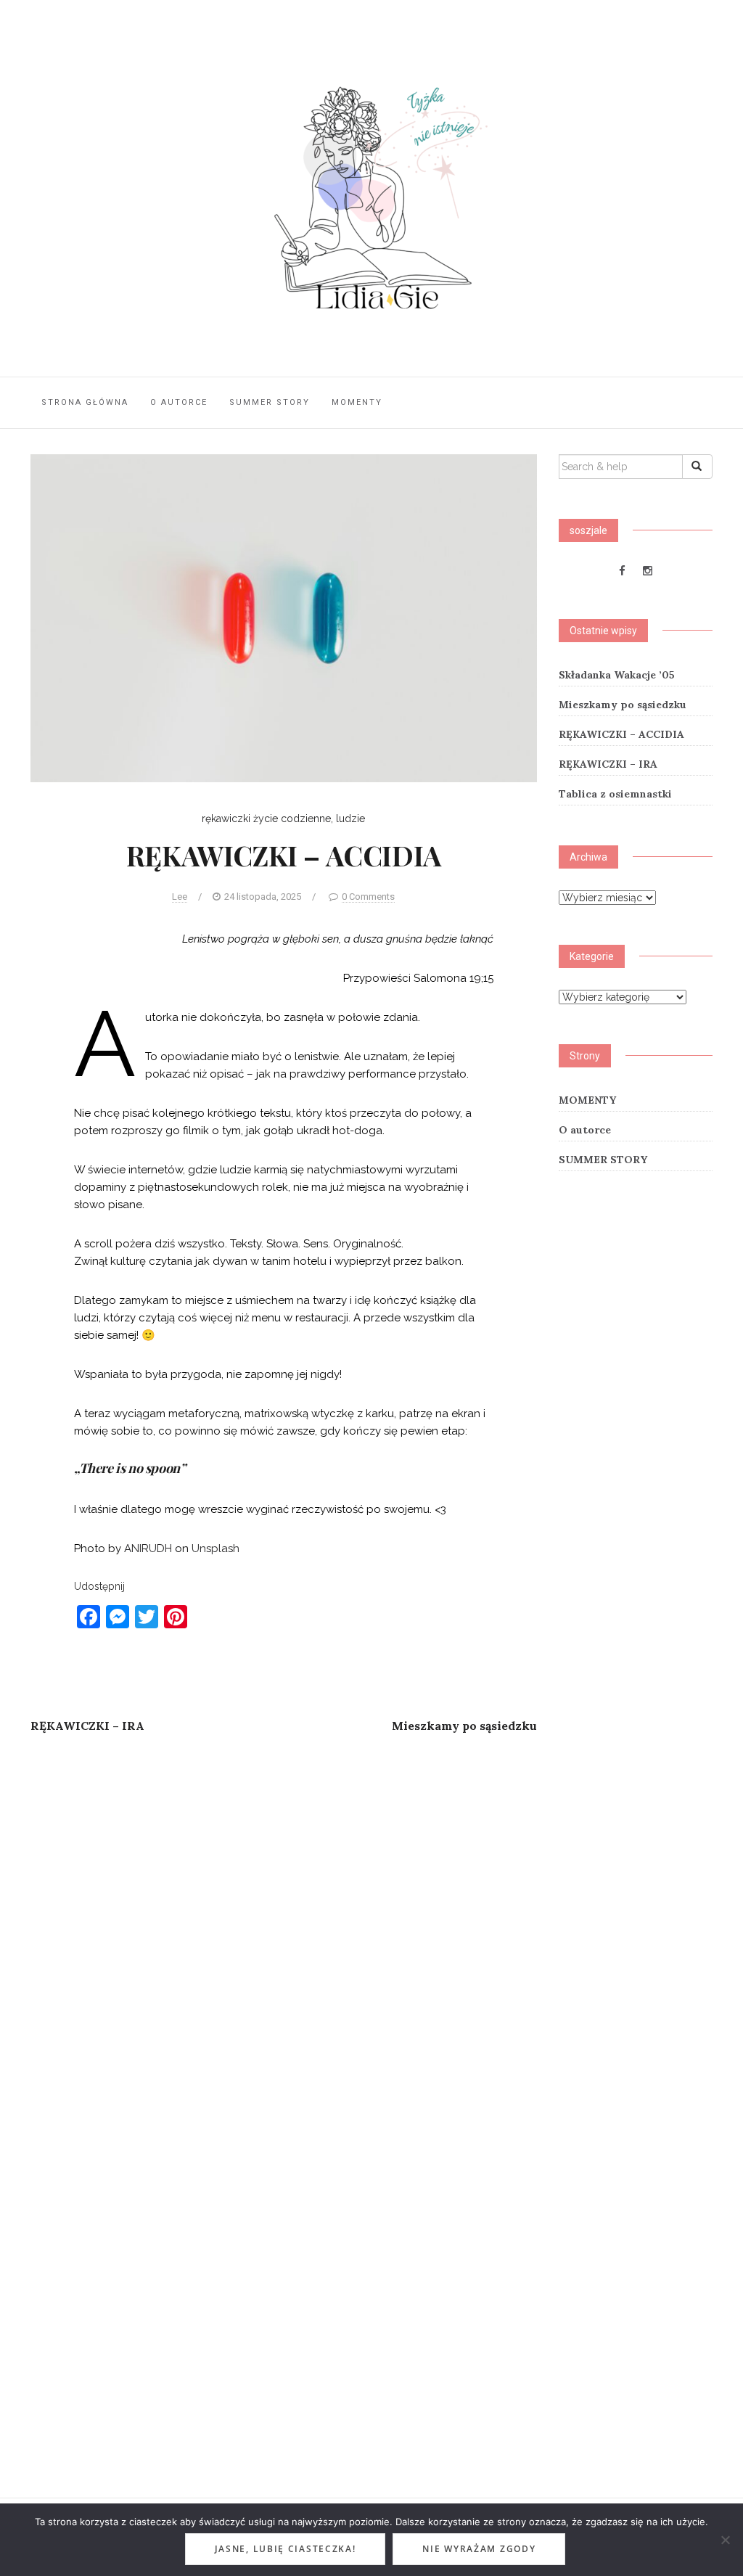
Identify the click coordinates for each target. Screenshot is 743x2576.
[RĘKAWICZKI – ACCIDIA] (284, 618)
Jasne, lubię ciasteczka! (286, 2549)
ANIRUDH (148, 1549)
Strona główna (85, 402)
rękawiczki (226, 819)
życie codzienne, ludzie (309, 819)
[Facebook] (622, 571)
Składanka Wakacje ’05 (617, 675)
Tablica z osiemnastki (615, 794)
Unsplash (215, 1549)
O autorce (179, 402)
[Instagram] (648, 571)
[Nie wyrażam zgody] (725, 2540)
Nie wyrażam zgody (479, 2549)
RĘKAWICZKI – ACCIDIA (621, 734)
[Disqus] (284, 1937)
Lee (180, 897)
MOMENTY (357, 402)
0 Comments (368, 897)
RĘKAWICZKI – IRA (608, 764)
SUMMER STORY (270, 402)
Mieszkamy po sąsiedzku (623, 705)
